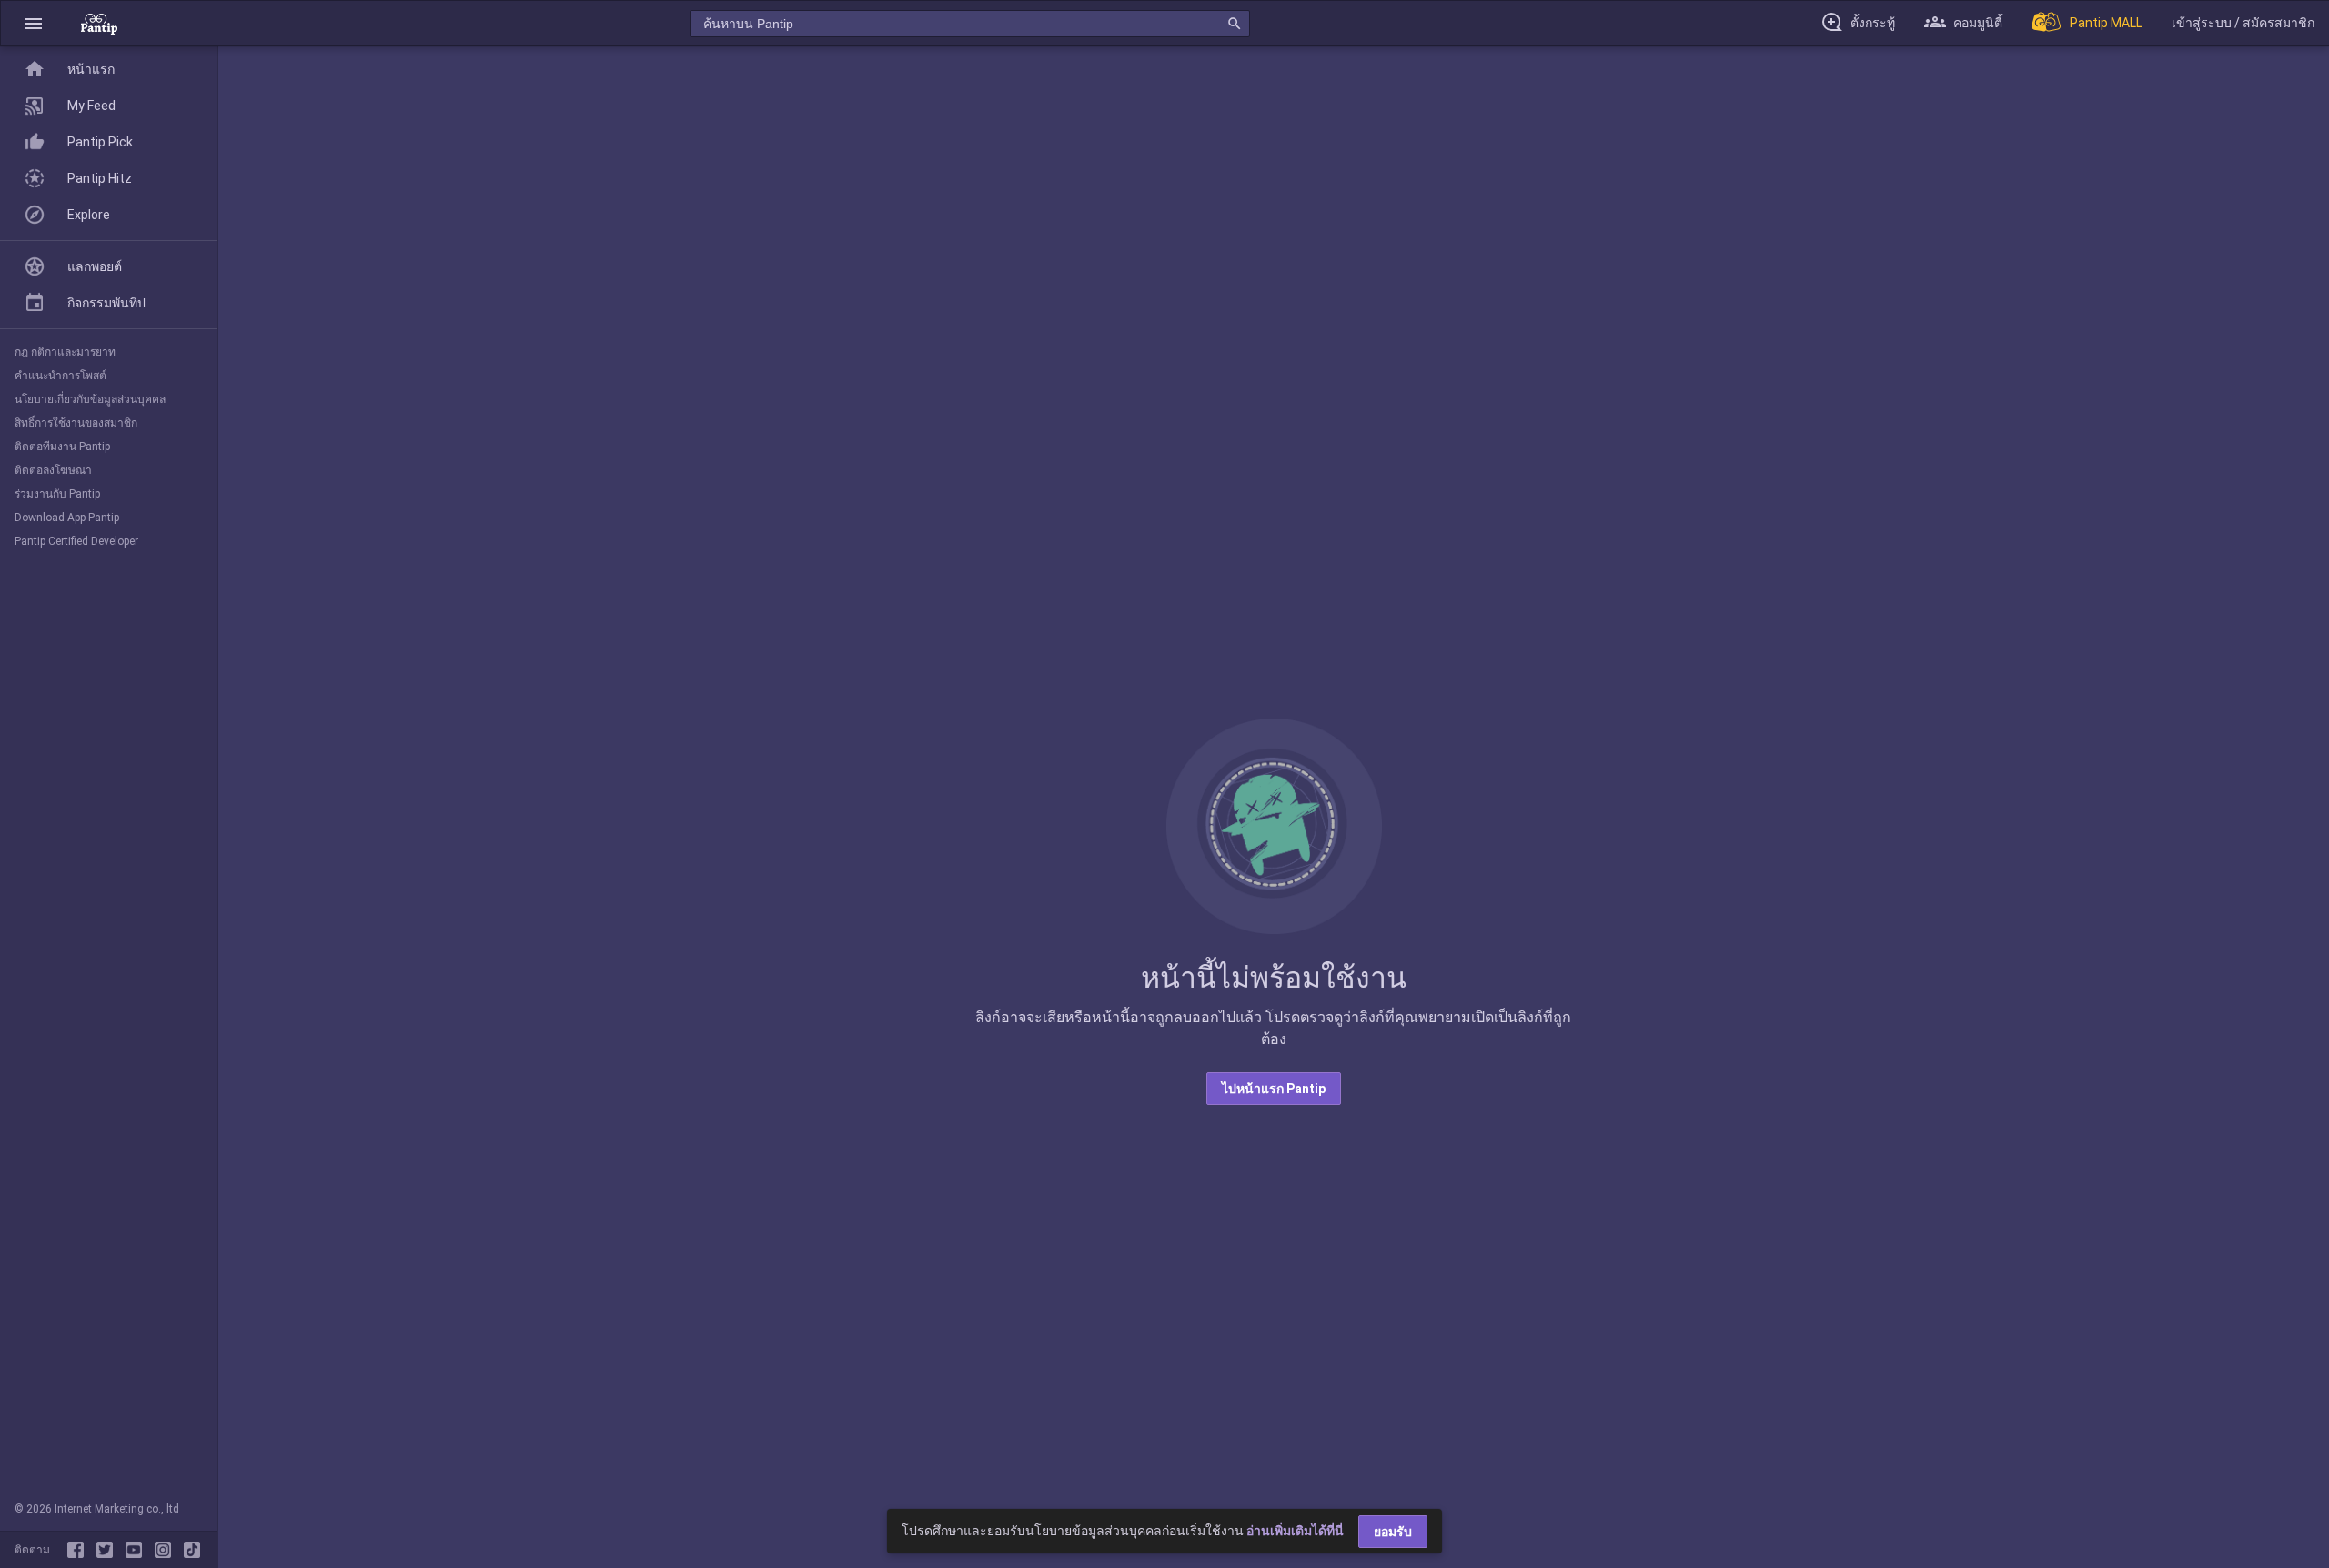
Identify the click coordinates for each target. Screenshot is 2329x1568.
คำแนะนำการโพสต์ (60, 376)
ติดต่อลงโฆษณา (53, 470)
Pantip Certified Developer (76, 541)
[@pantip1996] (192, 1550)
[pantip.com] (99, 23)
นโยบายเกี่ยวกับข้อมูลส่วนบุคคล (90, 399)
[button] (34, 23)
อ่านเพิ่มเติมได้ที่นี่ (1295, 1531)
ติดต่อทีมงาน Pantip (62, 447)
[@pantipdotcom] (166, 1550)
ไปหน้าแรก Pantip (1274, 1089)
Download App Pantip (67, 518)
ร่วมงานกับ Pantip (57, 494)
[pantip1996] (137, 1550)
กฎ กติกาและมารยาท (65, 352)
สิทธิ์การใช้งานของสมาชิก (76, 423)
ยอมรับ (1393, 1532)
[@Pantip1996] (108, 1550)
